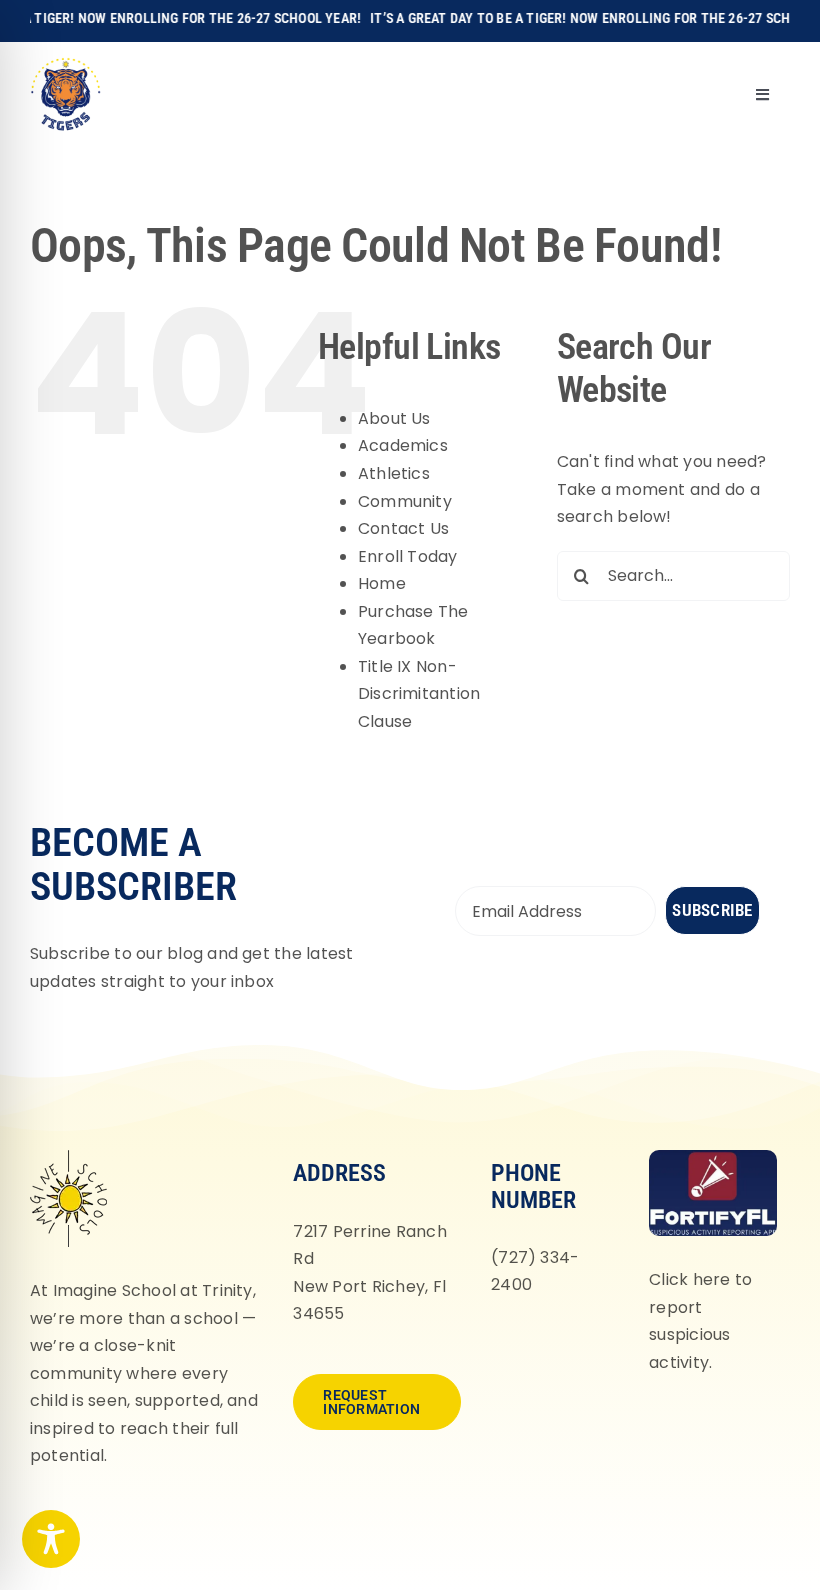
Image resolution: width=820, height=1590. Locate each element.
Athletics (394, 473)
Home (382, 583)
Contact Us (403, 528)
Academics (403, 445)
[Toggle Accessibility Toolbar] (51, 1539)
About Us (394, 418)
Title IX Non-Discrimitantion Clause (419, 694)
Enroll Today (408, 556)
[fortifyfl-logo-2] (713, 1157)
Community (405, 501)
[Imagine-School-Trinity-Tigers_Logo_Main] (65, 64)
